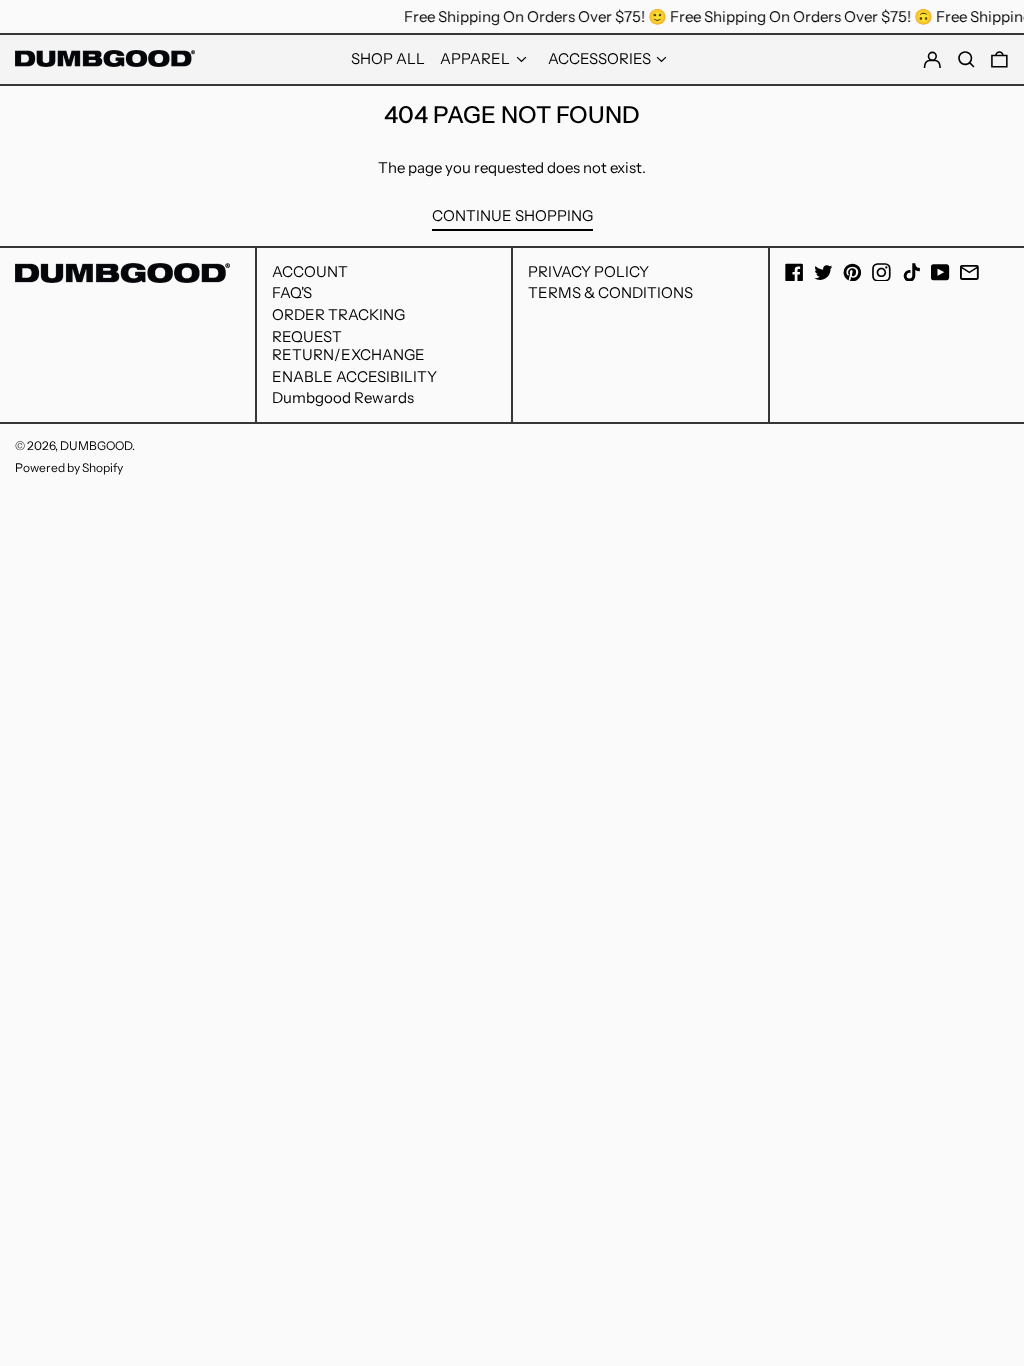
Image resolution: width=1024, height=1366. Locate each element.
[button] (999, 60)
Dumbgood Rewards (343, 397)
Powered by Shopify (69, 467)
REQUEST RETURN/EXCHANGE (348, 345)
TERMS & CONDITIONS (610, 292)
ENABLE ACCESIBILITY (354, 376)
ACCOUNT (310, 271)
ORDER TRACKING (338, 314)
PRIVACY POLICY (588, 271)
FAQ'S (292, 292)
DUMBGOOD (96, 445)
